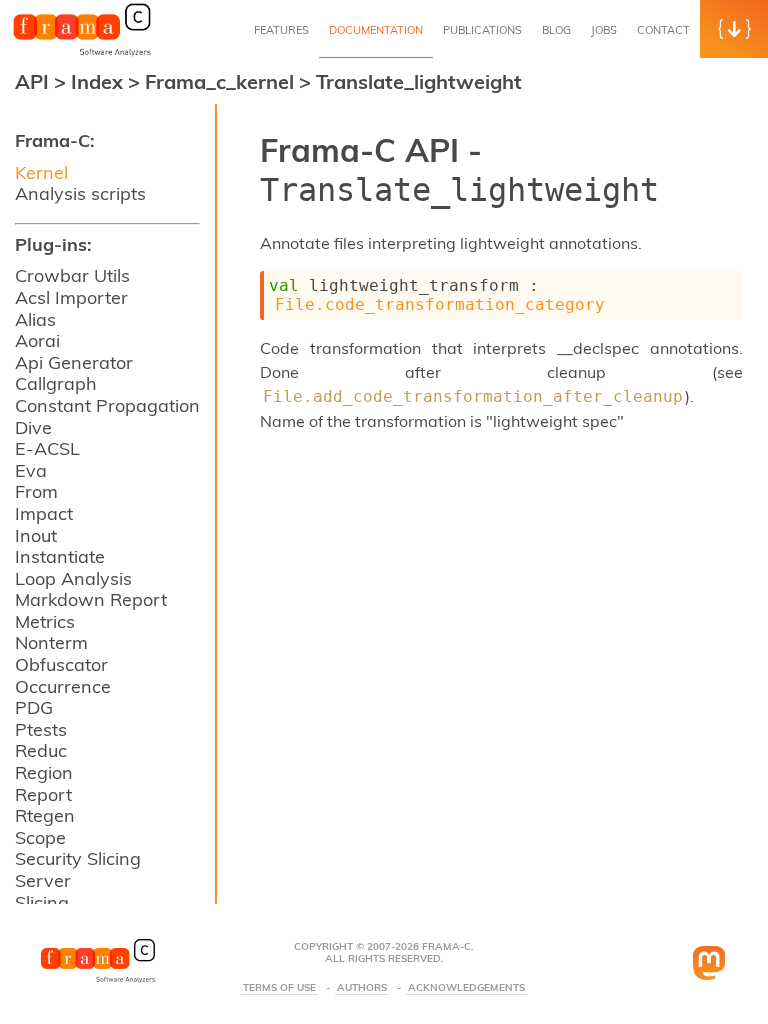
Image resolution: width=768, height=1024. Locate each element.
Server (43, 880)
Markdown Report (91, 599)
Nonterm (51, 642)
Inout (36, 535)
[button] (734, 29)
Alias (35, 319)
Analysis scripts (80, 193)
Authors (362, 988)
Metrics (45, 621)
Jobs (604, 30)
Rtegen (45, 815)
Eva (31, 470)
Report (43, 794)
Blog (556, 30)
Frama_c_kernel (222, 81)
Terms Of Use (279, 988)
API (32, 81)
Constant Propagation (107, 405)
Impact (44, 513)
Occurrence (63, 686)
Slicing (42, 902)
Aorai (37, 340)
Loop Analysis (73, 578)
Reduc (41, 750)
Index (99, 81)
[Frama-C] (82, 54)
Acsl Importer (71, 297)
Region (44, 772)
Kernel (41, 172)
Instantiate (60, 556)
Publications (482, 30)
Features (281, 30)
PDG (34, 707)
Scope (40, 837)
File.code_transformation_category (440, 304)
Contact (663, 30)
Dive (33, 427)
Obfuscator (61, 664)
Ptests (41, 729)
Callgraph (56, 383)
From (36, 491)
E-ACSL (47, 448)
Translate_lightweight (419, 81)
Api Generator (74, 362)
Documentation (376, 30)
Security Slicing (78, 858)
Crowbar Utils (72, 275)
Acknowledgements (466, 988)
